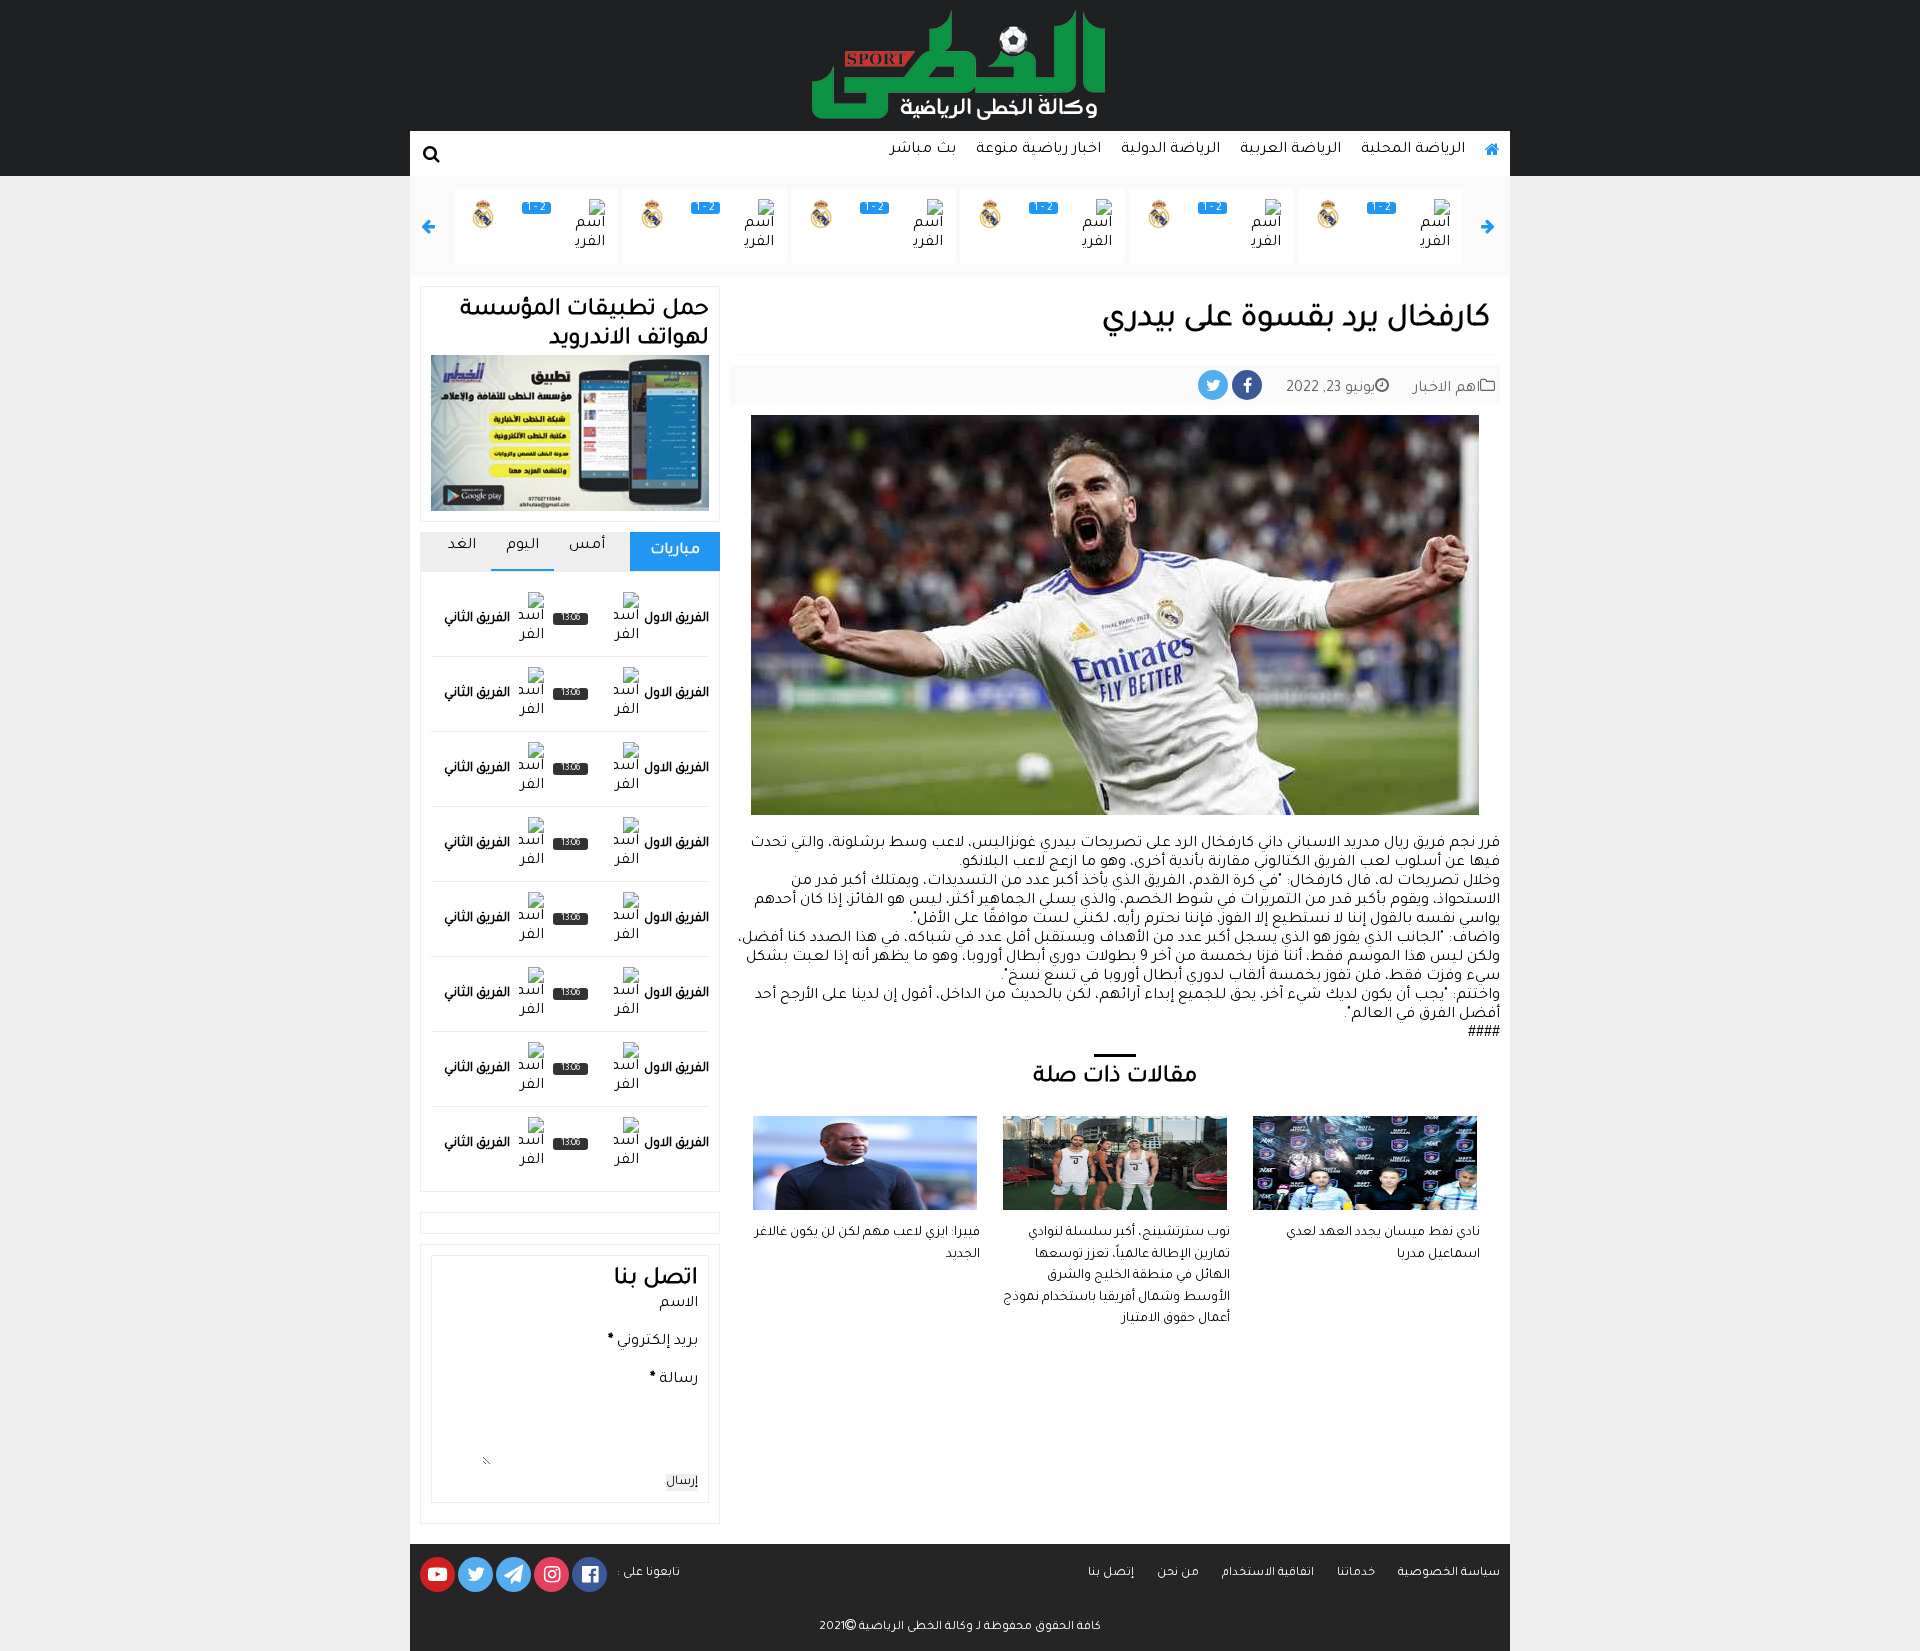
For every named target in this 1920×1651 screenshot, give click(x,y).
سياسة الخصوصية (1449, 1573)
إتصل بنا (1111, 1573)
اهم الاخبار (1446, 389)
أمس (587, 546)
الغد (462, 546)
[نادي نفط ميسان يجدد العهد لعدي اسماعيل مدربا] (1365, 1125)
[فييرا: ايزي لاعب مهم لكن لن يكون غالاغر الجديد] (865, 1125)
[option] (1380, 226)
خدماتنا (1356, 1573)
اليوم (522, 546)
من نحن (1178, 1573)
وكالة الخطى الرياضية (914, 1627)
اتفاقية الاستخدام (1268, 1573)
